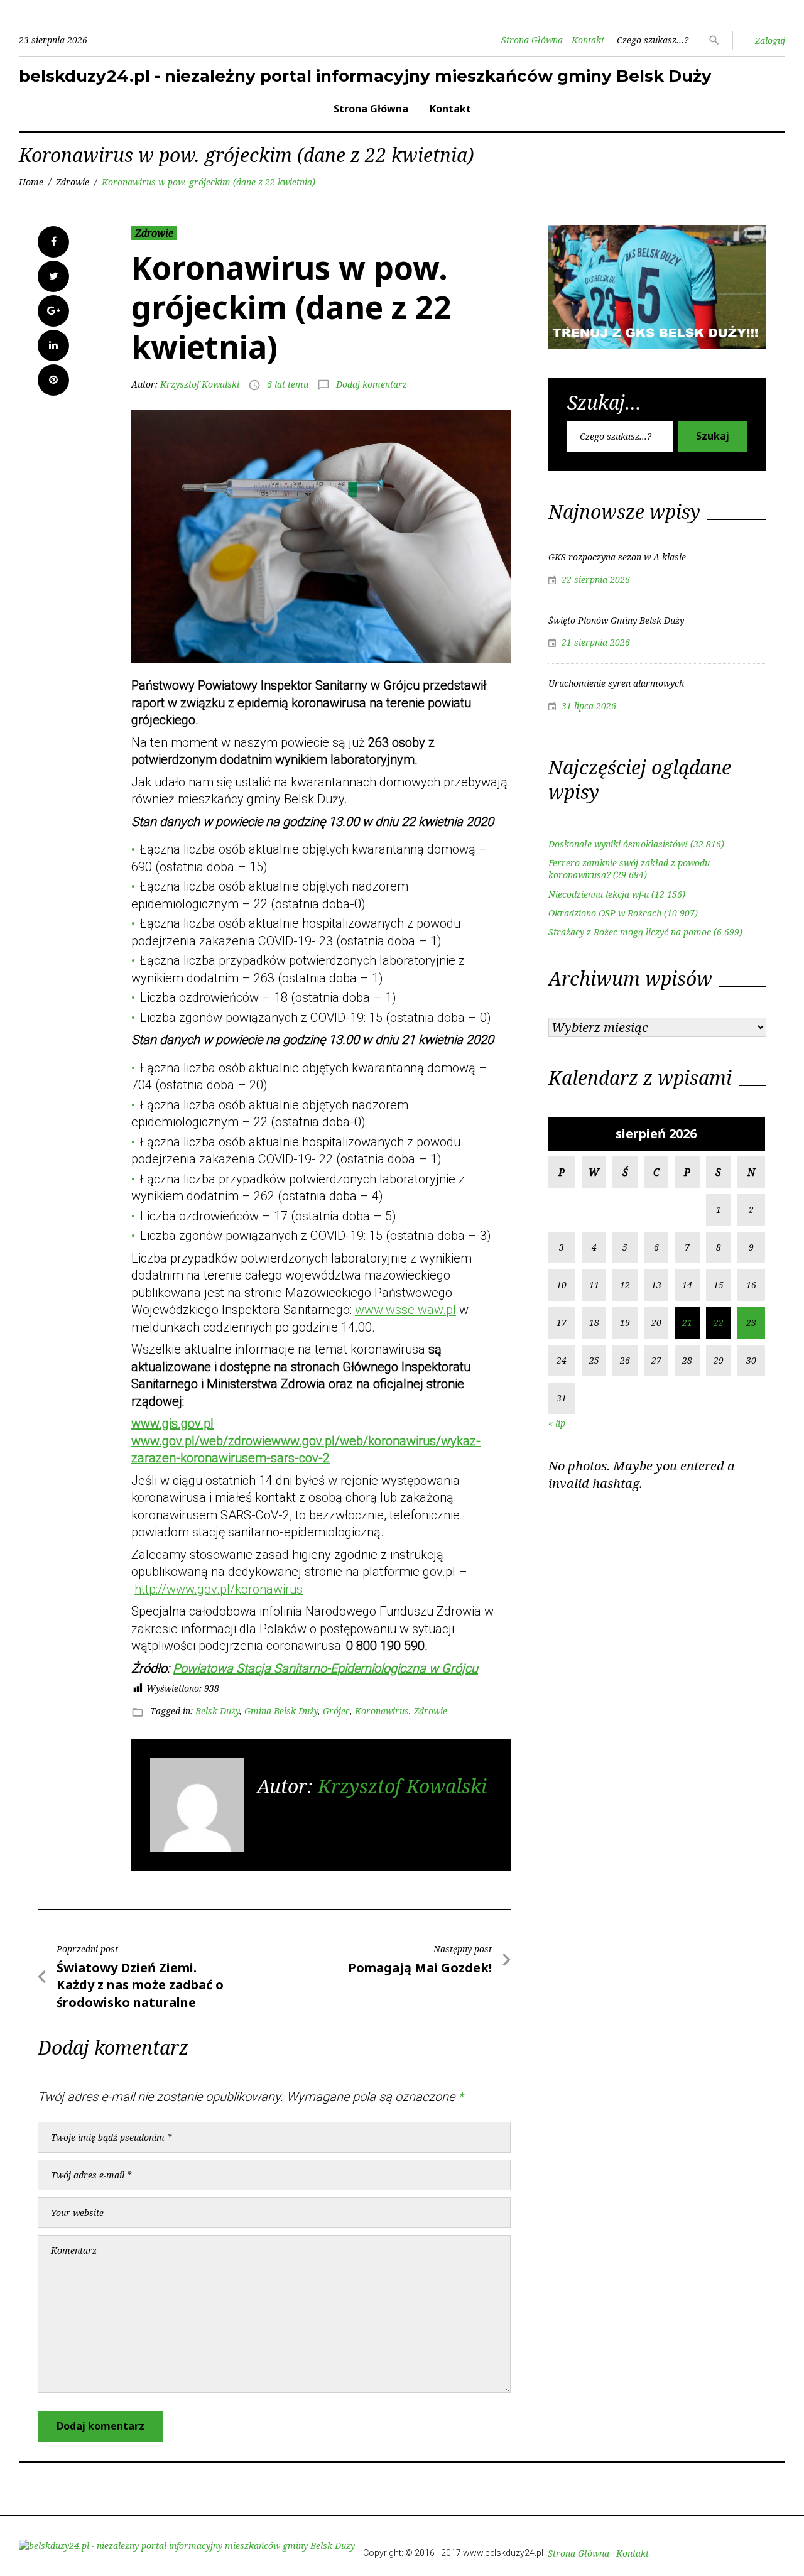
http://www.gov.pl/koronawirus (219, 1589)
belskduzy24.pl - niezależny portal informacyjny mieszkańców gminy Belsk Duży (365, 76)
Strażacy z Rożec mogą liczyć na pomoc (630, 932)
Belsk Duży (217, 1711)
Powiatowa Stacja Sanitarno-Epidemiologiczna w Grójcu (325, 1668)
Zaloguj (770, 41)
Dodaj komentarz (372, 384)
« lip (557, 1423)
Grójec (336, 1711)
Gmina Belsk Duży (281, 1711)
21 (687, 1323)
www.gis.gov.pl (172, 1423)
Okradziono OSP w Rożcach (605, 913)
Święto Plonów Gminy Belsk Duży (616, 620)
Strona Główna (532, 40)
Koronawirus (382, 1711)
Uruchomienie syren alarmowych (616, 683)
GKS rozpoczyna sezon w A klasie (617, 557)
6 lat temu (288, 384)
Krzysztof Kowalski (200, 384)
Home (31, 182)
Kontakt (588, 40)
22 (719, 1323)
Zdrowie (73, 182)
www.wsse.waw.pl (405, 1310)
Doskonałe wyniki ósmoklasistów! (618, 844)
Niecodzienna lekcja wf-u (599, 894)
